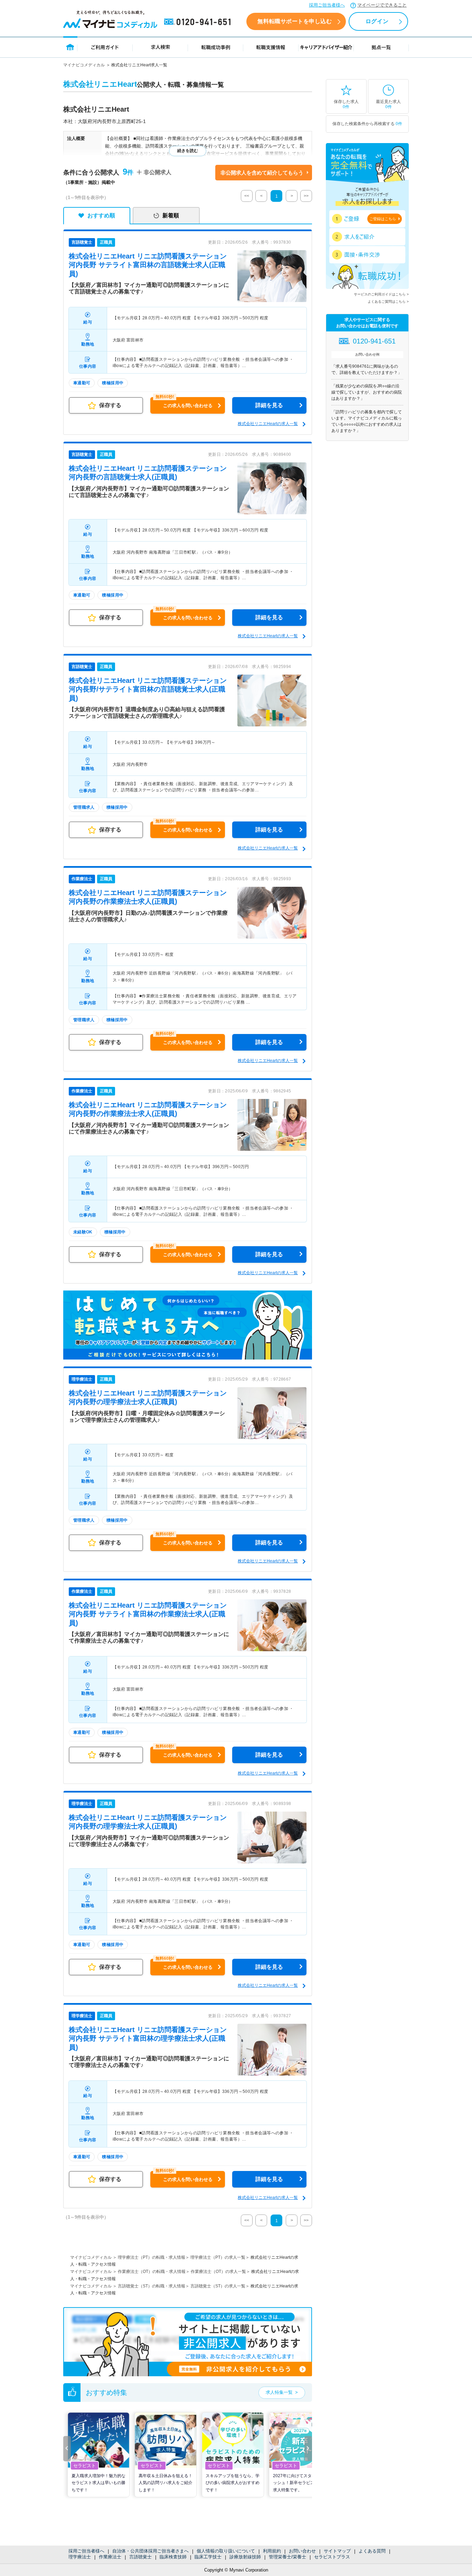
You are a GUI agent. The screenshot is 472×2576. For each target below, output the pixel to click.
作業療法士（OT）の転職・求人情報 (152, 2272)
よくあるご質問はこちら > (388, 302)
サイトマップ (337, 2551)
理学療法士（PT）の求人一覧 (218, 2257)
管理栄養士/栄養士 (287, 2557)
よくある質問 (372, 2551)
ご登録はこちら (383, 219)
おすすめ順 (101, 215)
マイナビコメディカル (84, 65)
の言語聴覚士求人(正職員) (148, 265)
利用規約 (272, 2551)
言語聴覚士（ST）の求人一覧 (218, 2286)
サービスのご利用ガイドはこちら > (381, 294)
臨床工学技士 (208, 2557)
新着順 (171, 215)
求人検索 (160, 47)
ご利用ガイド (105, 47)
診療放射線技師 (245, 2557)
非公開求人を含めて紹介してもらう (262, 173)
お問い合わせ (302, 2551)
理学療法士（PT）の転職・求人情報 (152, 2257)
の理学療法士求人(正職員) (148, 2038)
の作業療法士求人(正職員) (148, 1614)
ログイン (377, 21)
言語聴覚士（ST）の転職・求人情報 (152, 2286)
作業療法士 (110, 2557)
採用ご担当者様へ (327, 5)
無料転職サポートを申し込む (295, 21)
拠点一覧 (381, 47)
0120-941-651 (199, 22)
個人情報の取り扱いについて (226, 2551)
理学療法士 (80, 2557)
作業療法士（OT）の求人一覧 (218, 2272)
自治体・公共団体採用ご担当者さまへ (150, 2551)
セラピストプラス (332, 2557)
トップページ (70, 47)
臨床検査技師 (173, 2557)
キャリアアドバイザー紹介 (326, 47)
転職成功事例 (216, 47)
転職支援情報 (271, 47)
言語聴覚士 (140, 2557)
